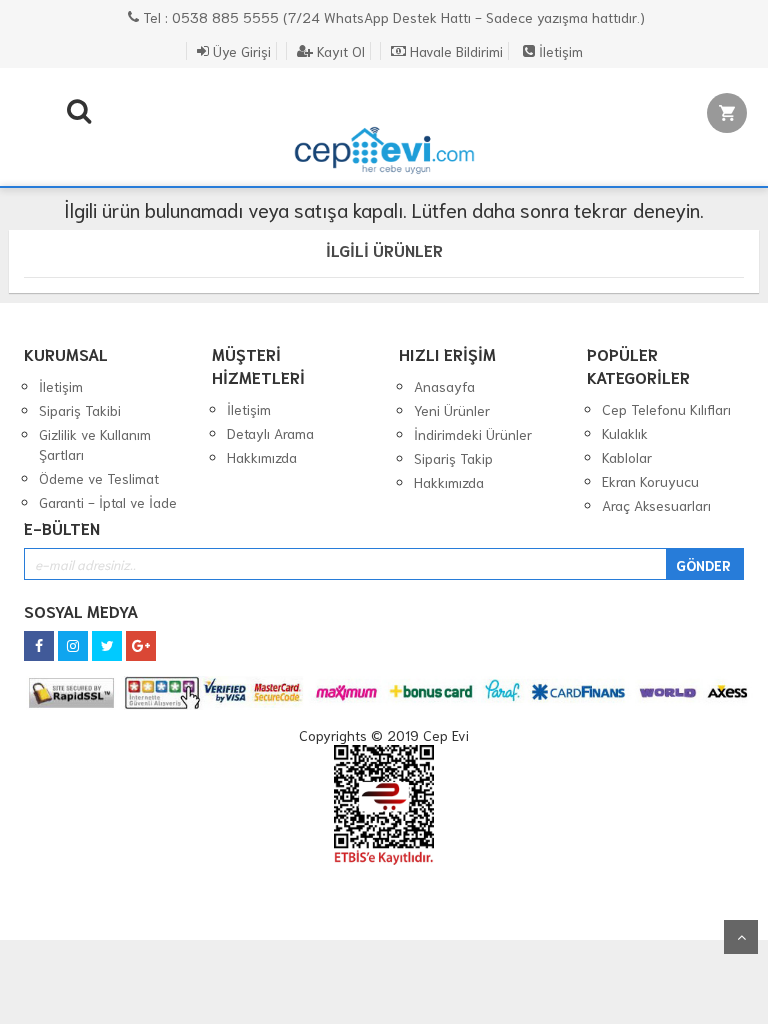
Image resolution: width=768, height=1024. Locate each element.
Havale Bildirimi (454, 51)
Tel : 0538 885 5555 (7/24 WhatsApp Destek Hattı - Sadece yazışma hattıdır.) (392, 17)
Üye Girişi (240, 51)
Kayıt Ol (339, 51)
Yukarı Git (741, 937)
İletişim (559, 51)
